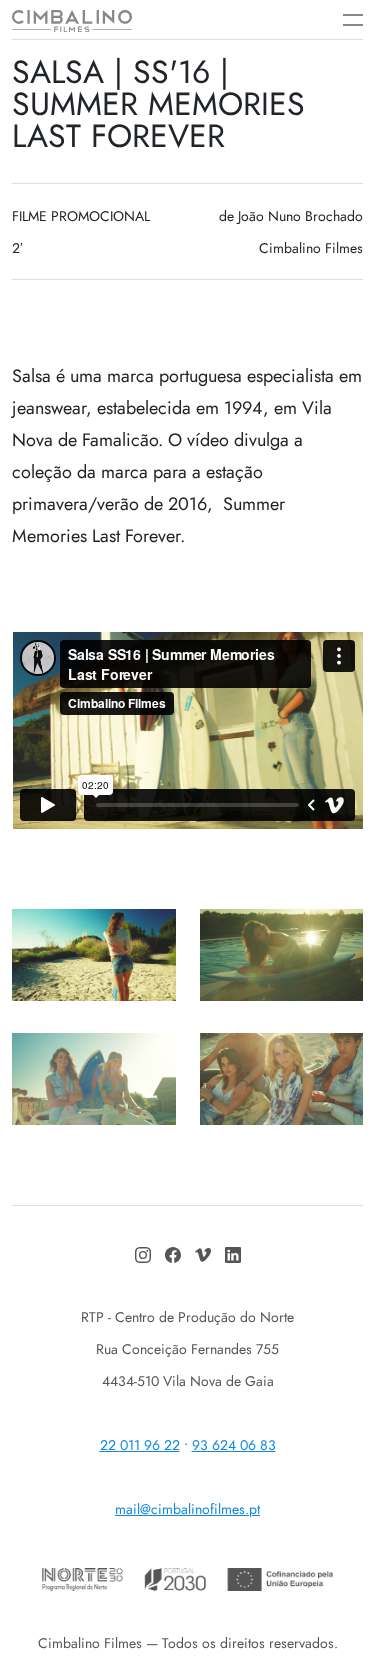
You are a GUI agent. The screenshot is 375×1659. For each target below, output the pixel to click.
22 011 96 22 (140, 1445)
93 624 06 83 (234, 1445)
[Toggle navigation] (343, 20)
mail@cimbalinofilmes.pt (187, 1509)
